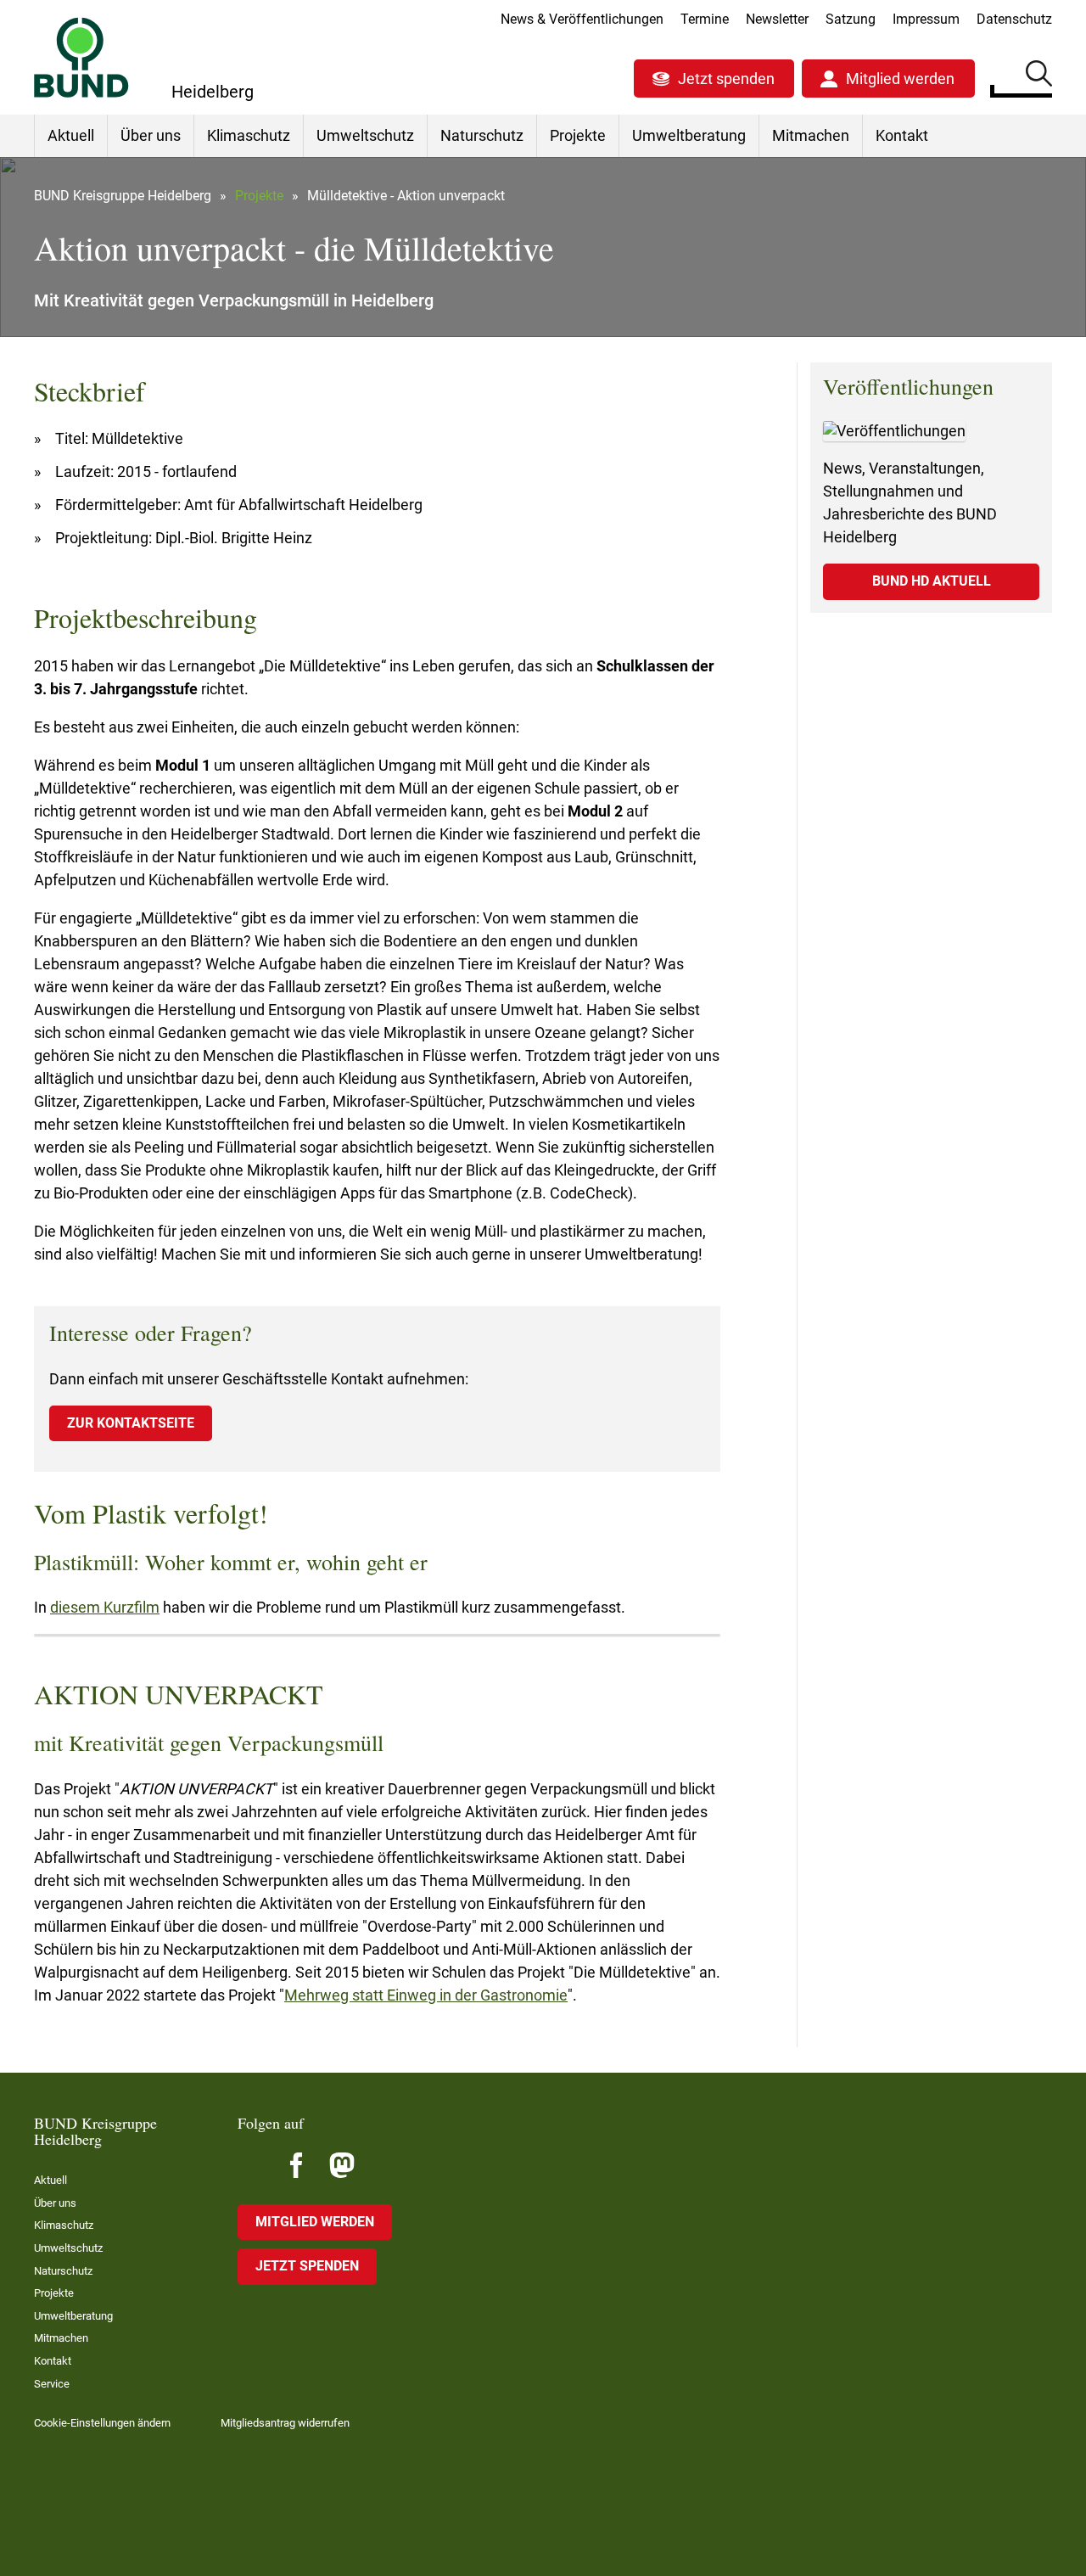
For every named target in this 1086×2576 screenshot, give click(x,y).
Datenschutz (1014, 19)
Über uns (151, 135)
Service (52, 2384)
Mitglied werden (900, 79)
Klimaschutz (249, 135)
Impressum (926, 19)
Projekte (578, 135)
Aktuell (71, 135)
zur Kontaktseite (131, 1423)
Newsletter (777, 19)
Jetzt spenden (726, 79)
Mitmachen (811, 135)
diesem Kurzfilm (105, 1607)
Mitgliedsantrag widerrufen (285, 2423)
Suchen (1039, 76)
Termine (705, 19)
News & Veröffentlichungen (582, 19)
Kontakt (902, 135)
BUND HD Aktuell (932, 581)
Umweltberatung (689, 135)
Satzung (851, 19)
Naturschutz (482, 135)
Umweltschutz (365, 135)
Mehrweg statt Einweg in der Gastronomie (426, 1995)
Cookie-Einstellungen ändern (102, 2423)
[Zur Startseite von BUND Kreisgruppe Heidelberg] (81, 57)
